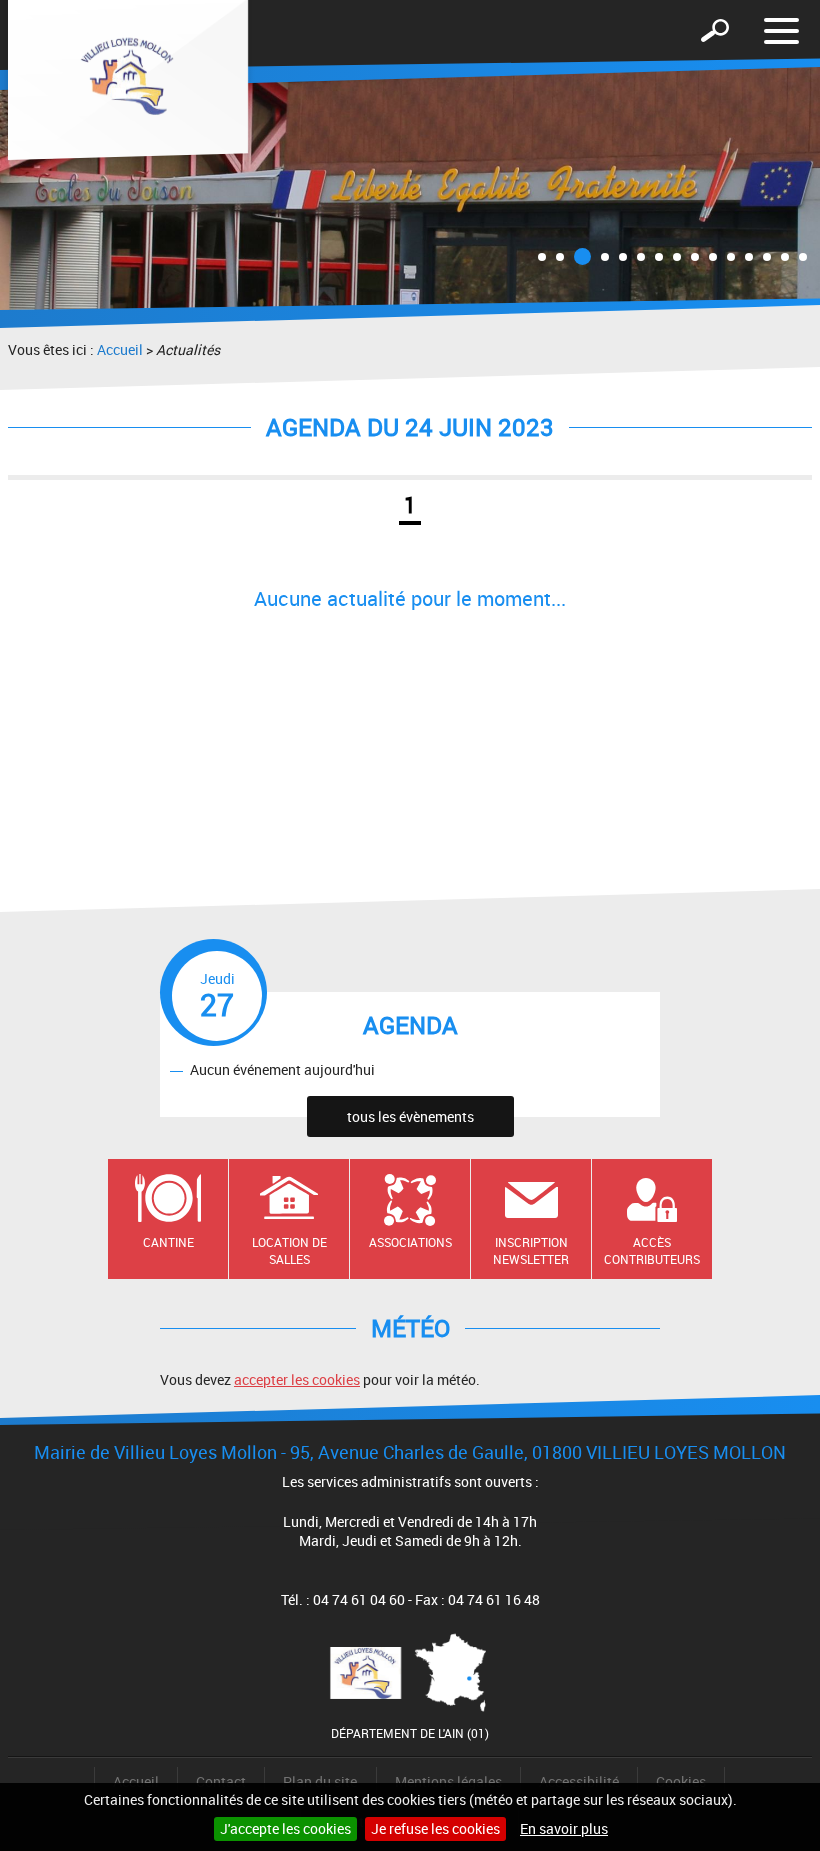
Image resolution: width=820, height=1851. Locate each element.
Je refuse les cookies (435, 1828)
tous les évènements (410, 1116)
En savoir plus (564, 1828)
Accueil (120, 349)
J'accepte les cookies (285, 1828)
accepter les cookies (297, 1379)
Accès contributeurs (652, 1250)
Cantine (168, 1242)
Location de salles (289, 1250)
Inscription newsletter (531, 1250)
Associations (410, 1242)
